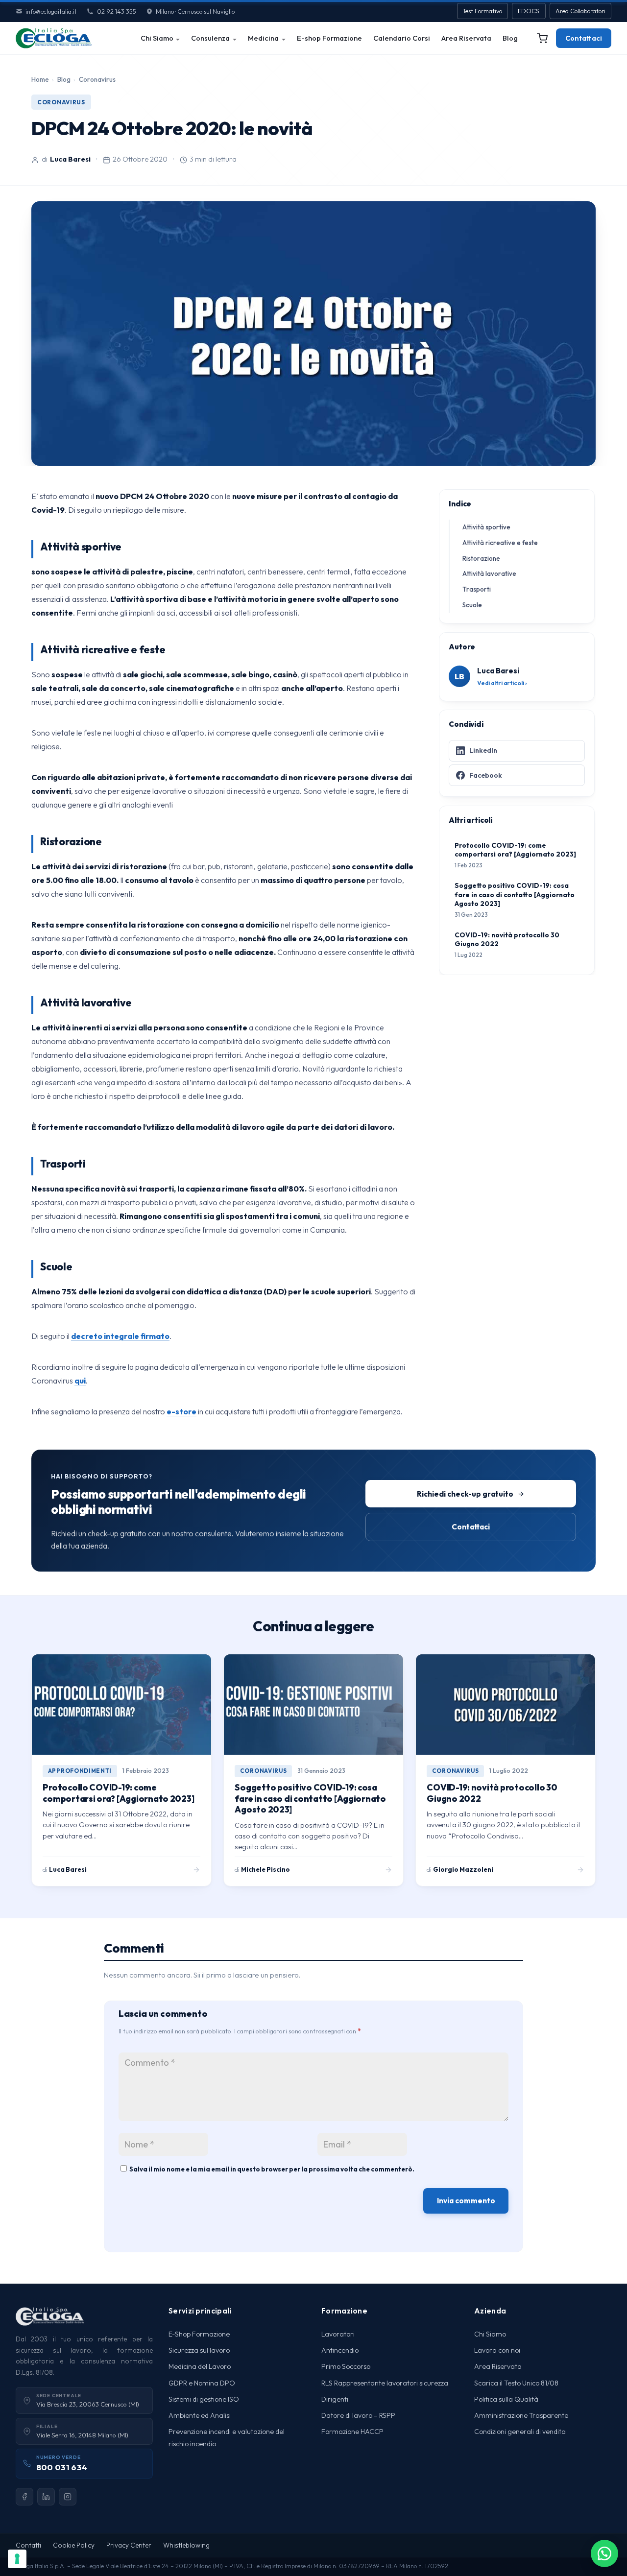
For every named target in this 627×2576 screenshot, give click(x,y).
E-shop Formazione (329, 38)
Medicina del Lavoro (200, 2366)
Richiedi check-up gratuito (465, 1494)
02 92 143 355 (116, 11)
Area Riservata (466, 38)
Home (40, 79)
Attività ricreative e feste (500, 543)
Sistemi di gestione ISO (204, 2399)
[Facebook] (24, 2497)
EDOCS (529, 11)
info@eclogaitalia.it (51, 11)
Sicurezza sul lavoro (199, 2350)
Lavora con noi (497, 2350)
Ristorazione (481, 558)
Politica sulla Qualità (506, 2399)
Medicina (263, 38)
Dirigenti (335, 2399)
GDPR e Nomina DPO (202, 2383)
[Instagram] (68, 2497)
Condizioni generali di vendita (520, 2432)
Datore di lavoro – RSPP (358, 2415)
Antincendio (340, 2350)
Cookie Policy (74, 2545)
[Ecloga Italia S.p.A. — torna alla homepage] (54, 38)
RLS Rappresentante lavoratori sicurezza (385, 2383)
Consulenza (210, 38)
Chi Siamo (157, 38)
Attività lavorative (489, 573)
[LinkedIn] (46, 2497)
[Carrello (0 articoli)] (542, 38)
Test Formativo (482, 11)
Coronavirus (97, 79)
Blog (510, 38)
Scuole (472, 605)
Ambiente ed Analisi (200, 2415)
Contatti (28, 2545)
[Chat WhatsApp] (604, 2553)
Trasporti (477, 589)
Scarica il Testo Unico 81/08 (516, 2383)
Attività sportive (486, 527)
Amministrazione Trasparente (521, 2415)
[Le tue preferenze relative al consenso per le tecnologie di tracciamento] (17, 2559)
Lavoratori (338, 2334)
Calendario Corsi (402, 38)
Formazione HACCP (352, 2432)
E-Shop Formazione (199, 2334)
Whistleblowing (186, 2545)
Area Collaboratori (580, 11)
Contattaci (584, 38)
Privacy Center (129, 2545)
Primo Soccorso (346, 2366)
